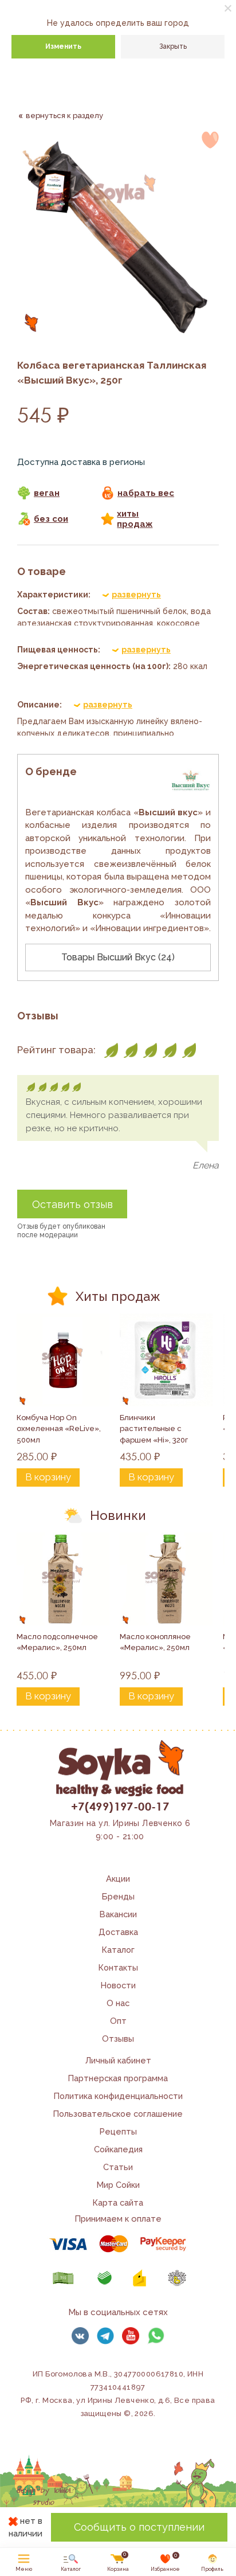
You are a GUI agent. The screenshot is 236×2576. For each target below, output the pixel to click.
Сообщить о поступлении (139, 2527)
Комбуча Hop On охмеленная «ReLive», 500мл (60, 1429)
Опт (118, 2021)
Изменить (63, 46)
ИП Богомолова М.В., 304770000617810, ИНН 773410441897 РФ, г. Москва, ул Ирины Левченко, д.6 (112, 2387)
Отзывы (118, 2038)
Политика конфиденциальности (118, 2096)
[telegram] (105, 2336)
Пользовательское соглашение (118, 2114)
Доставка (118, 1932)
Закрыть (173, 46)
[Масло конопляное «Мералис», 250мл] (166, 1579)
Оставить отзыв (72, 1204)
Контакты (118, 1967)
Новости (118, 1985)
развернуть (136, 595)
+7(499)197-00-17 (120, 1806)
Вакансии (118, 1914)
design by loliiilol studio (44, 2497)
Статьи (118, 2167)
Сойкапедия (118, 2149)
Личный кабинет (118, 2060)
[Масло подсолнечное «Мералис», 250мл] (63, 1579)
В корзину (48, 1477)
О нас (118, 2003)
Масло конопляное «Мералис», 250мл (156, 1642)
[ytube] (131, 2336)
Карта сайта (118, 2202)
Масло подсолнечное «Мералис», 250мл (58, 1642)
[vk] (80, 2336)
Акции (118, 1879)
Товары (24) (118, 957)
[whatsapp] (156, 2336)
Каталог (118, 1950)
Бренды (118, 1896)
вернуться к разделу (64, 116)
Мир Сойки (118, 2185)
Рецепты (118, 2131)
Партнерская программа (118, 2078)
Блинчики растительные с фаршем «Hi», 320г (154, 1429)
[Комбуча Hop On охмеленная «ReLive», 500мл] (63, 1360)
